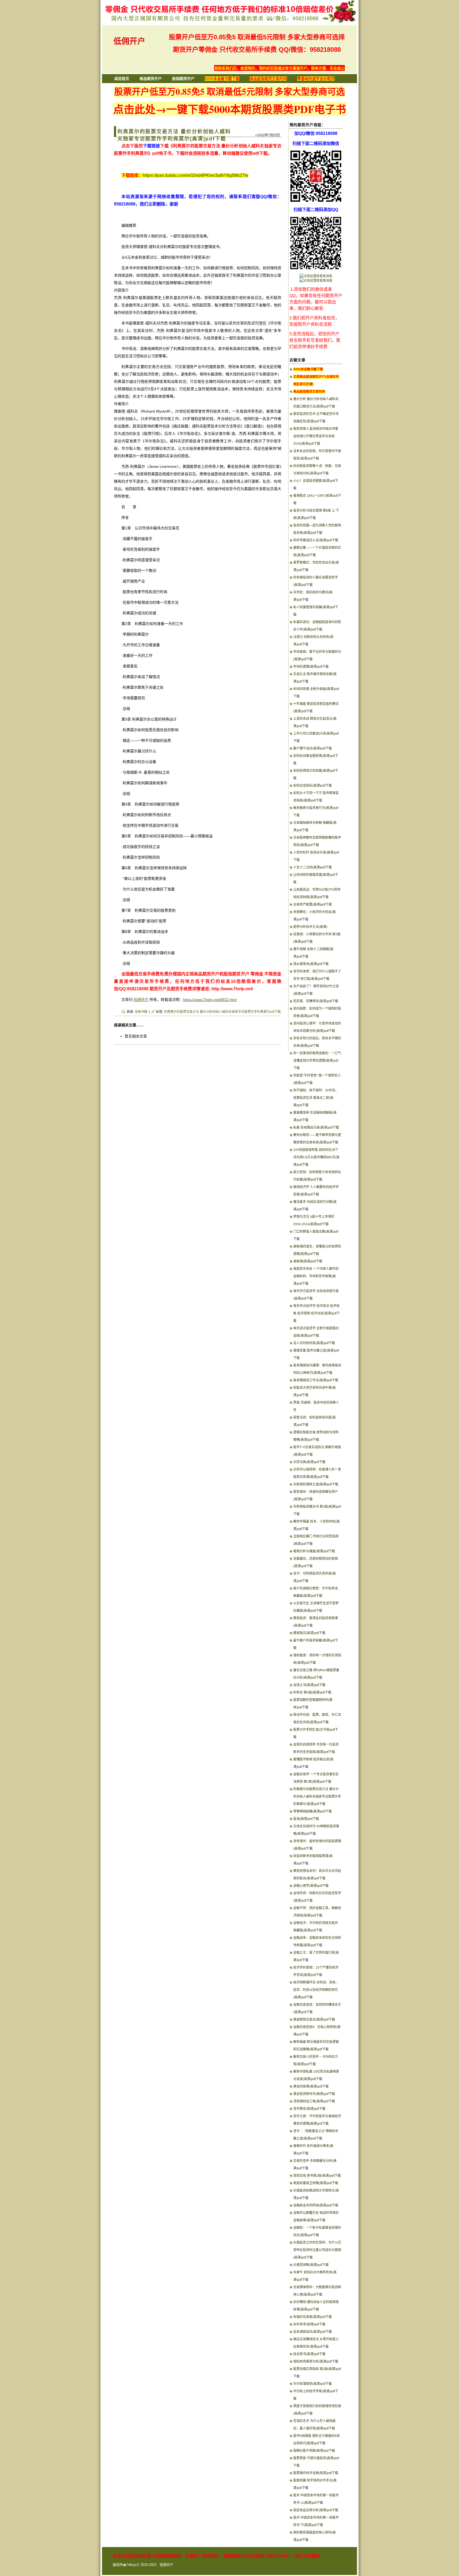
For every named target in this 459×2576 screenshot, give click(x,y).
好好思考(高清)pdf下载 (309, 2324)
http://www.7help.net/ (232, 989)
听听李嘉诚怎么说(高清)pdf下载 (316, 540)
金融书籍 (141, 1012)
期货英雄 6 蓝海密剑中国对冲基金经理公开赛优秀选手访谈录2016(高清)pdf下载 (316, 436)
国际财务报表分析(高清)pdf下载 (316, 2361)
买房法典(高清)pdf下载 (309, 1462)
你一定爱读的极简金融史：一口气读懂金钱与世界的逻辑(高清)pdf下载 (317, 1061)
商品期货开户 (151, 79)
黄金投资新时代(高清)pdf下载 (314, 2094)
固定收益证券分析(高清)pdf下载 (316, 2510)
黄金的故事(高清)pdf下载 (311, 2086)
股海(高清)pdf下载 (306, 1819)
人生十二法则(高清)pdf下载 (313, 867)
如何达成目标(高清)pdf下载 (313, 786)
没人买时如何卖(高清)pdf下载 (314, 1343)
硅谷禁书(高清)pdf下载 (309, 2354)
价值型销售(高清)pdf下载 (311, 2265)
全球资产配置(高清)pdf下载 (313, 905)
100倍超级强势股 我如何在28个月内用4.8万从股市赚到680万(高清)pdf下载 (316, 1157)
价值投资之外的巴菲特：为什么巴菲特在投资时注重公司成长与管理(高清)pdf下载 (317, 2250)
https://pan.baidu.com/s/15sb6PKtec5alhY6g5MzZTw (195, 175)
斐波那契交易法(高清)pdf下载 (314, 2020)
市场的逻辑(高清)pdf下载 (311, 667)
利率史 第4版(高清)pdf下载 (312, 1692)
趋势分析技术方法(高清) (310, 927)
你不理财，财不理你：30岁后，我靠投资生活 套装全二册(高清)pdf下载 (316, 1098)
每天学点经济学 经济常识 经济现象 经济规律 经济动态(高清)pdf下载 (316, 1313)
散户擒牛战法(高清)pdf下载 (313, 748)
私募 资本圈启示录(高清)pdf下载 (316, 1128)
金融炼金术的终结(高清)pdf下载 (316, 2205)
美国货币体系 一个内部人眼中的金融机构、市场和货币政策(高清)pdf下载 (316, 1276)
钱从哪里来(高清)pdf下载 (311, 964)
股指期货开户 (183, 79)
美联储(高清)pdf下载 (308, 1261)
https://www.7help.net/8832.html (210, 1000)
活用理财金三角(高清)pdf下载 (314, 2101)
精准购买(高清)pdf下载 (309, 1633)
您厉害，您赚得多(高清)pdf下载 (316, 1001)
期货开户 (158, 989)
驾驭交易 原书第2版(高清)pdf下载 (317, 2176)
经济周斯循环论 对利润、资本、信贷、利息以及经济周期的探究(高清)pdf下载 (316, 1990)
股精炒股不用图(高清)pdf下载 (314, 2451)
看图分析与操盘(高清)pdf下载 (314, 1551)
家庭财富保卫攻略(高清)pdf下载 (316, 2183)
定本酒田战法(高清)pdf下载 (313, 2332)
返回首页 (122, 79)
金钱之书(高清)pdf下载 (309, 1685)
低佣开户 (129, 41)
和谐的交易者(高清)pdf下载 (313, 2317)
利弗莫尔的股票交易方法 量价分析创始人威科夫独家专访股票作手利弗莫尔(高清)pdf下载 (317, 1797)
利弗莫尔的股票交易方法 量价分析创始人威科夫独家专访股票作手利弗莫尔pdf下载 (222, 1012)
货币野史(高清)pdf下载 (309, 2109)
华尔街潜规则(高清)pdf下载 (313, 2384)
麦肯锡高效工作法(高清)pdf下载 (316, 1380)
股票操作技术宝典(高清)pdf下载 (316, 2473)
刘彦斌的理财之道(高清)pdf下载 (316, 1484)
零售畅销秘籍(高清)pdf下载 (313, 1811)
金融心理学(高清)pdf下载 (311, 1886)
